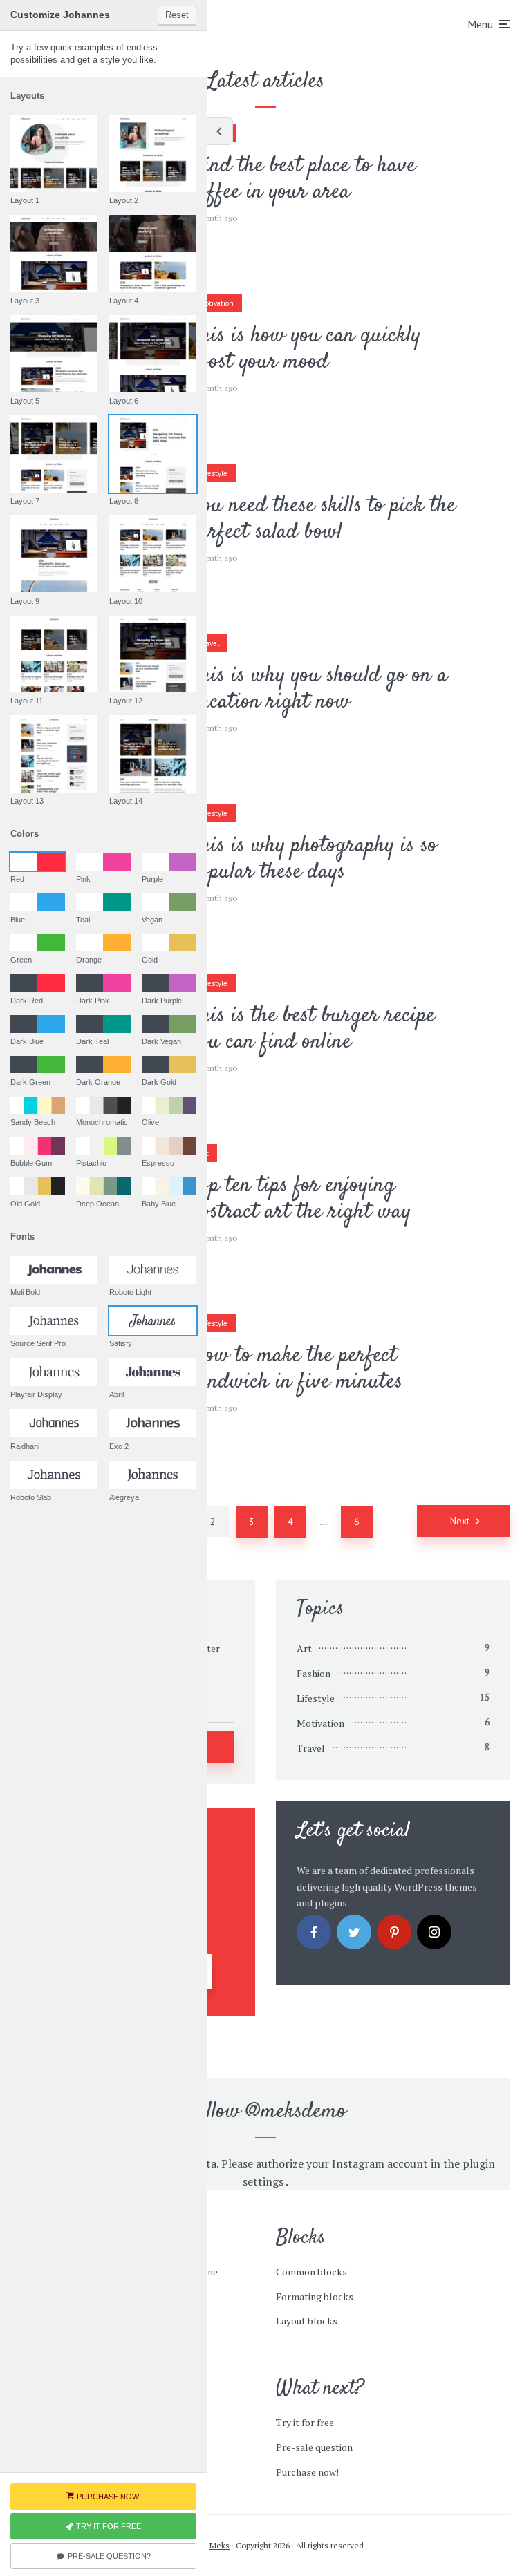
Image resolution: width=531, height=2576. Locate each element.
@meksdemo (296, 2112)
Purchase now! (307, 2472)
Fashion (314, 1673)
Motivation (216, 303)
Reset (177, 15)
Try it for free (305, 2422)
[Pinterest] (394, 1932)
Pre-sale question (314, 2447)
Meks (220, 2545)
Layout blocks (307, 2321)
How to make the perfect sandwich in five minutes (297, 1369)
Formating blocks (315, 2296)
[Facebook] (314, 1932)
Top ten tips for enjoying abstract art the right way (301, 1199)
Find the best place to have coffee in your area (303, 179)
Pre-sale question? (109, 2556)
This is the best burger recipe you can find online (313, 1029)
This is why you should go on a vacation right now (319, 689)
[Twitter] (354, 1932)
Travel (209, 643)
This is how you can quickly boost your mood (306, 349)
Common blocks (311, 2272)
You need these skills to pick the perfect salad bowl (323, 519)
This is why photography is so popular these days (314, 859)
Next (460, 1521)
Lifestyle (213, 473)
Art (304, 1648)
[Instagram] (434, 1932)
